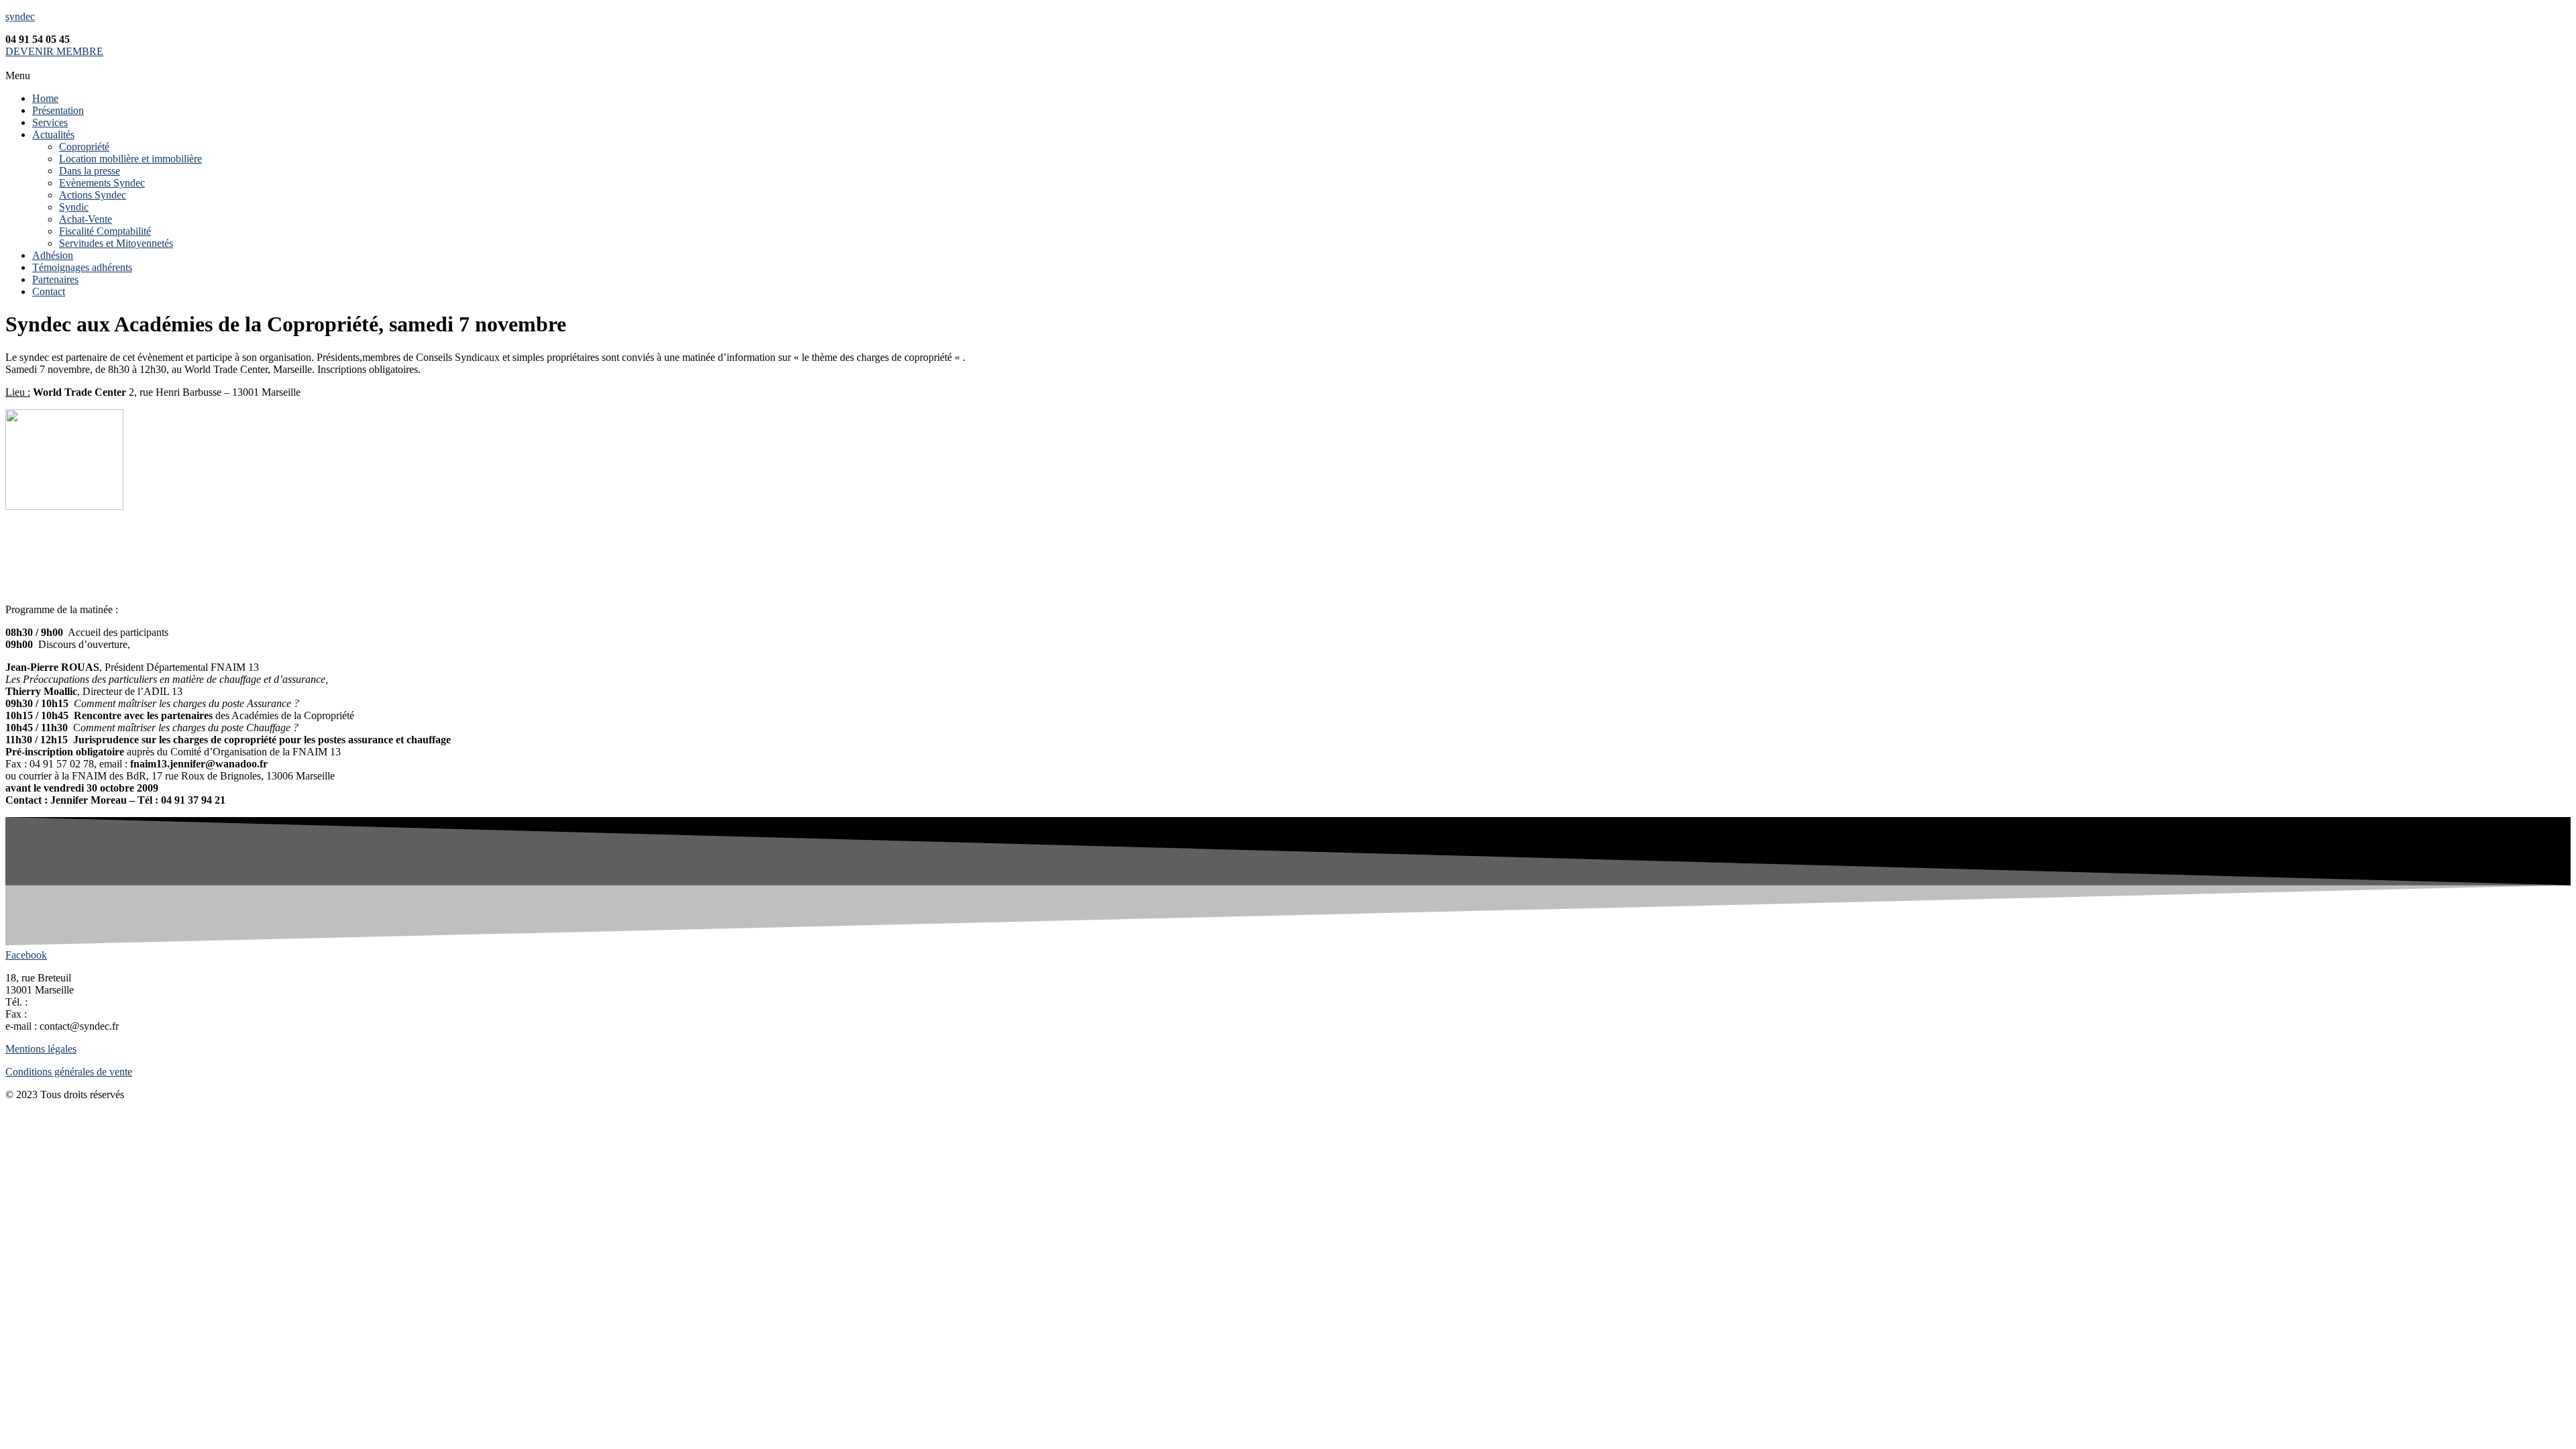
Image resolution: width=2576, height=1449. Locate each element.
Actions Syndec (93, 195)
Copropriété (84, 147)
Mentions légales (41, 1049)
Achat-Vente (86, 219)
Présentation (58, 110)
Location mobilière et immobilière (130, 159)
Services (50, 122)
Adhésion (53, 255)
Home (45, 98)
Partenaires (55, 279)
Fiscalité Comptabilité (105, 231)
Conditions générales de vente (69, 1072)
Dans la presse (90, 171)
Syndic (74, 207)
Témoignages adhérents (82, 267)
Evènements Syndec (102, 183)
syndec (20, 16)
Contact (49, 291)
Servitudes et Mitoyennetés (116, 243)
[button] (1288, 76)
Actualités (53, 135)
